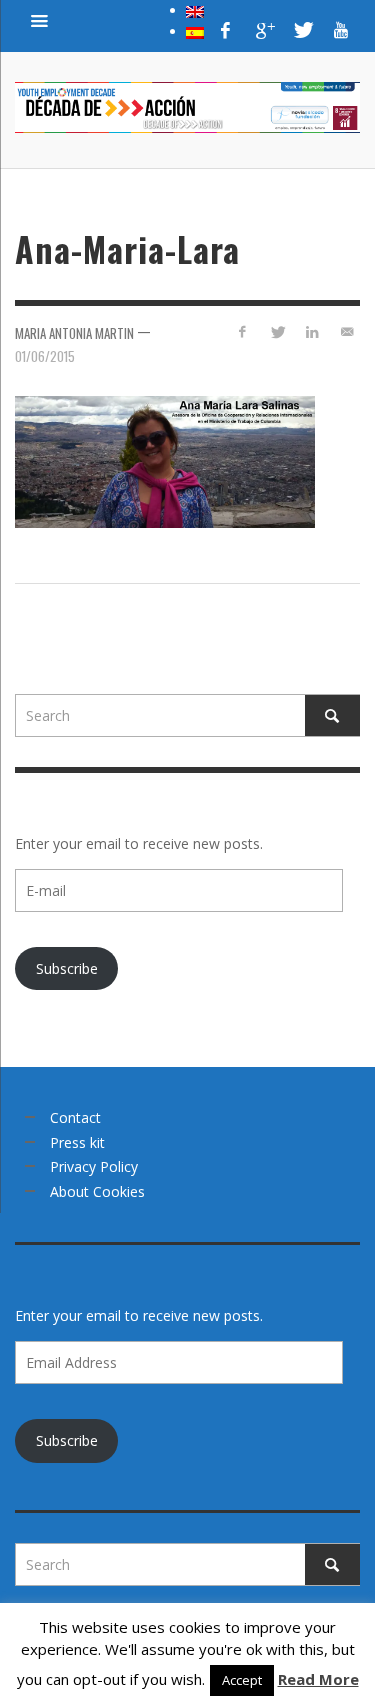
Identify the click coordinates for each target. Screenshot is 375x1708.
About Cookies (97, 1191)
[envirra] (40, 20)
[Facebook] (226, 30)
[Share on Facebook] (242, 331)
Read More (318, 1679)
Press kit (77, 1142)
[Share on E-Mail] (346, 331)
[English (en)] (195, 10)
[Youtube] (341, 30)
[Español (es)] (195, 31)
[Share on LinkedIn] (311, 331)
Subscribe (67, 968)
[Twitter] (302, 30)
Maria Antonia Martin (74, 333)
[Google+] (264, 30)
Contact (75, 1117)
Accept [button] (242, 1680)
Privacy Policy (94, 1166)
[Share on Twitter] (277, 331)
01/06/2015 (45, 355)
